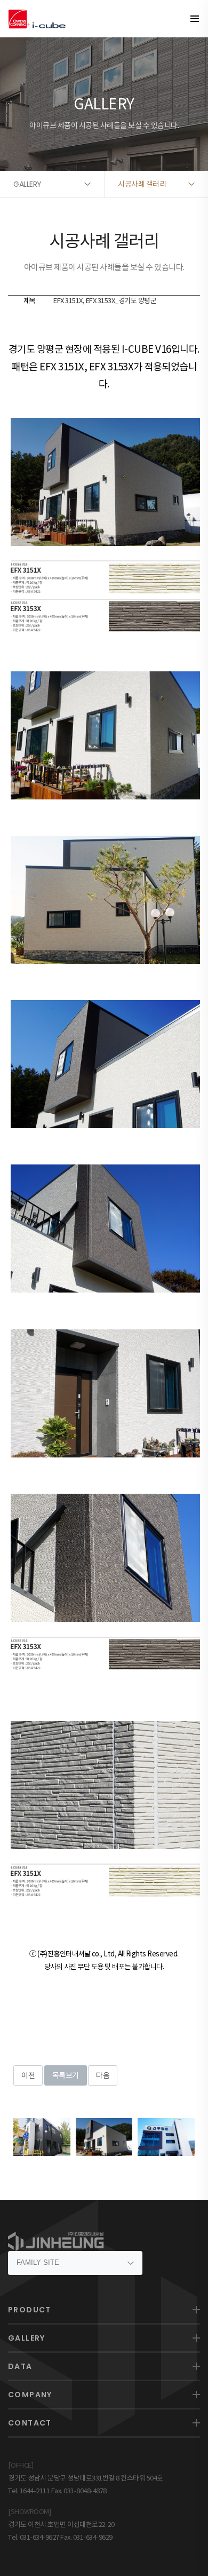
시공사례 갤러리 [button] (142, 184)
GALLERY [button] (27, 184)
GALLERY (27, 2338)
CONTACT (30, 2423)
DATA (20, 2366)
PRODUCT (30, 2310)
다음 (103, 2075)
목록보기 (66, 2075)
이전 (28, 2075)
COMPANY (30, 2395)
